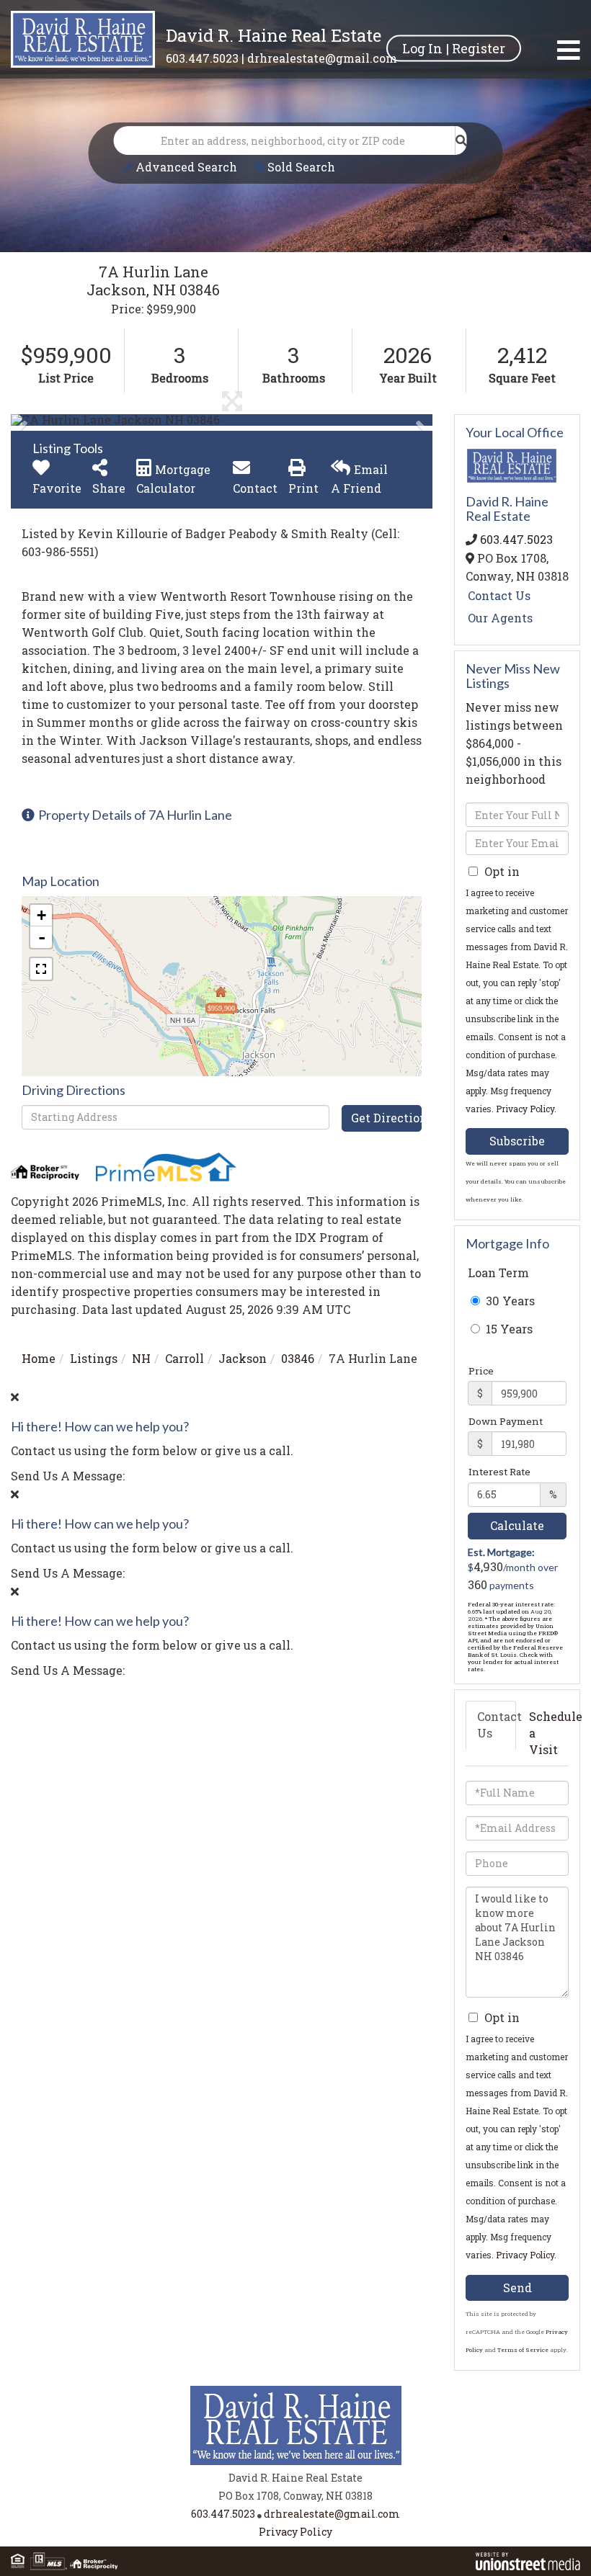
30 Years (509, 1301)
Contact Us (499, 595)
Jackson (243, 1358)
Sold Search (301, 167)
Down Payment (506, 1421)
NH (141, 1358)
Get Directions (386, 1118)
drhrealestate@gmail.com (322, 58)
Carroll (185, 1358)
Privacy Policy (525, 1109)
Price (481, 1371)
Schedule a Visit (548, 1733)
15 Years (508, 1329)
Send (517, 2287)
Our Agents (500, 618)
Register (479, 48)
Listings (94, 1358)
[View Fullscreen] (41, 969)
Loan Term (498, 1273)
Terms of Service (523, 2350)
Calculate (517, 1525)
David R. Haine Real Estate (274, 35)
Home (39, 1358)
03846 (298, 1358)
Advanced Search (186, 167)
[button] (461, 140)
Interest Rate (499, 1472)
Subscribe (517, 1141)
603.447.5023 (202, 58)
